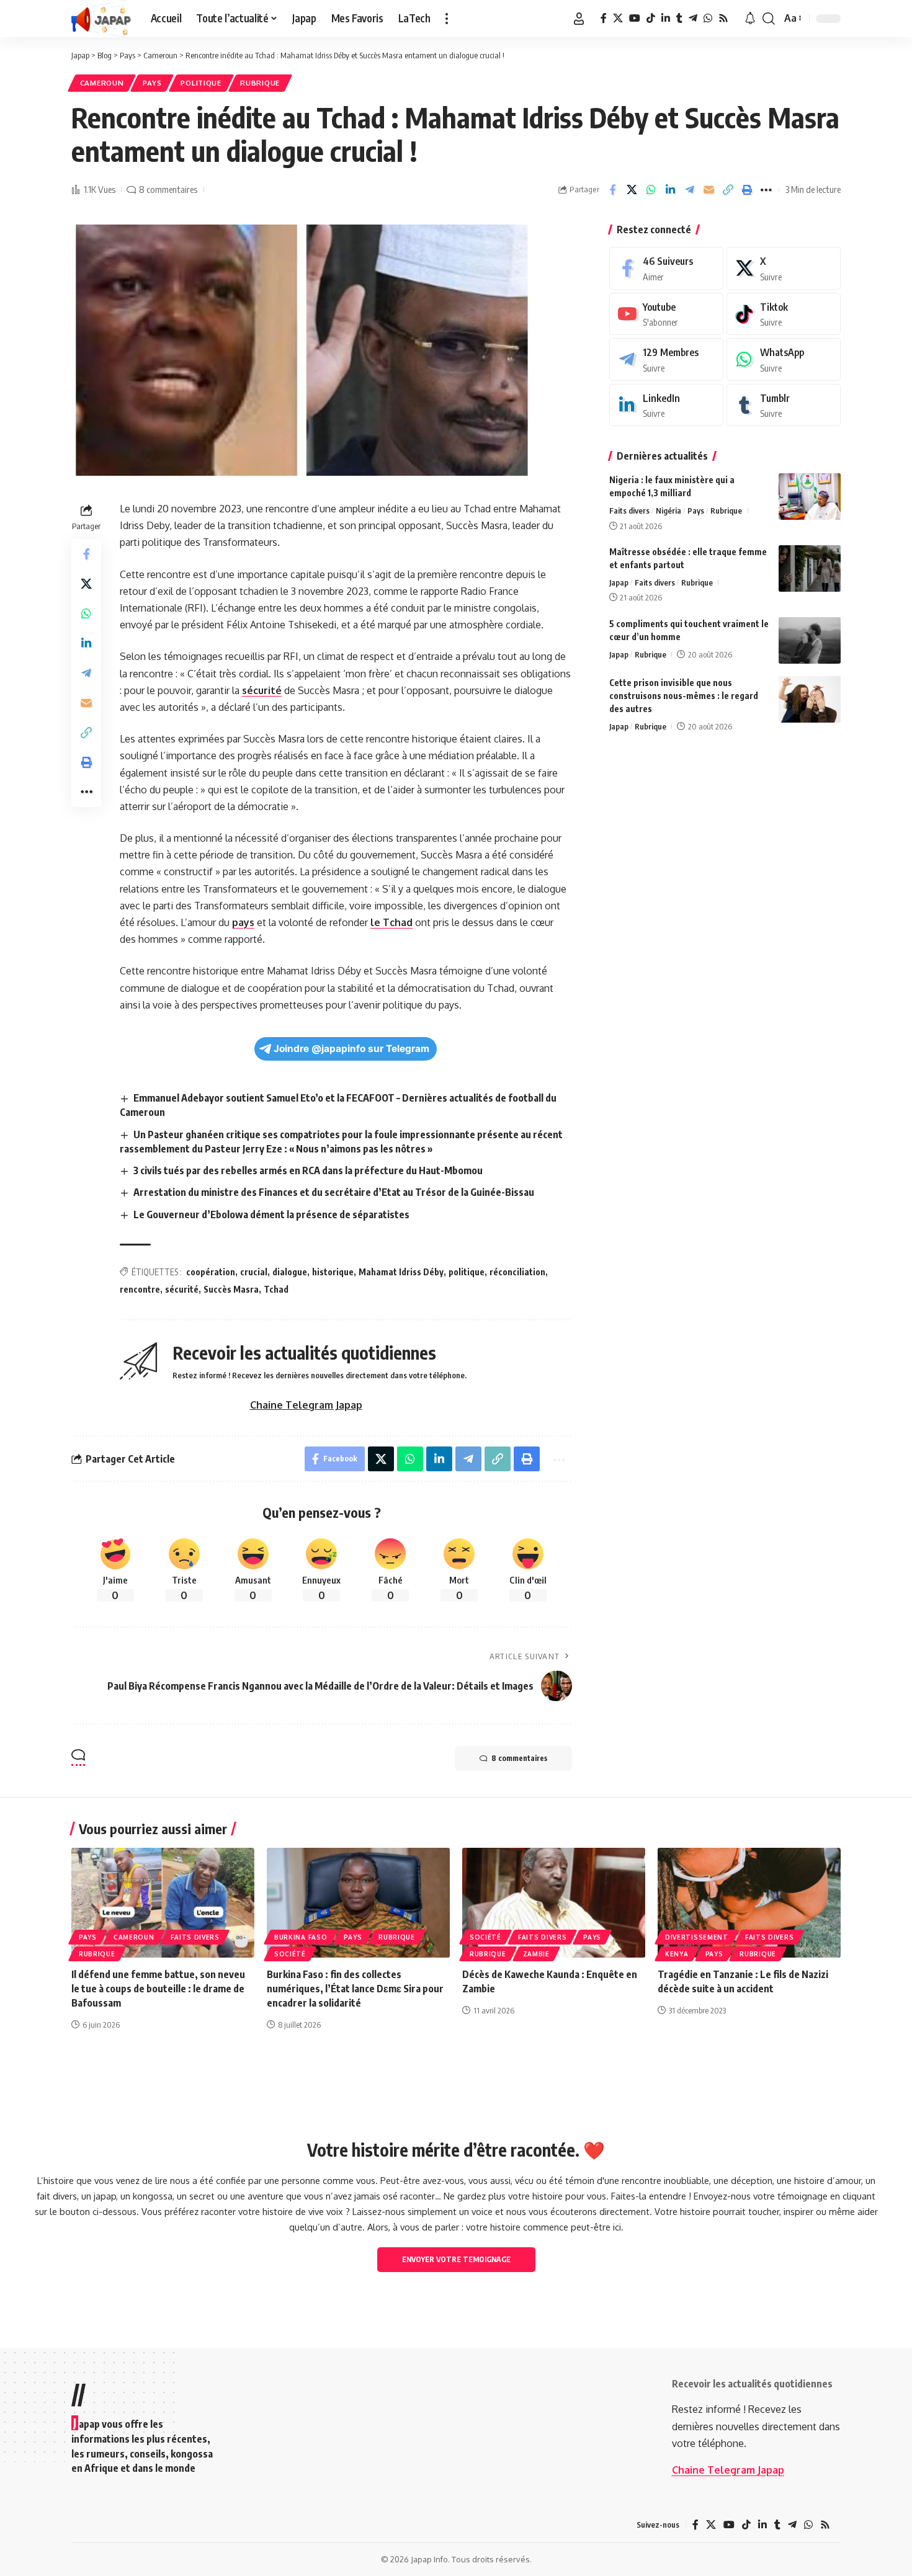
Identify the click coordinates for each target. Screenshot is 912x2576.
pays (243, 922)
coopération (211, 1272)
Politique (201, 83)
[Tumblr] (679, 18)
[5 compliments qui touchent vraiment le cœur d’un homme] (810, 640)
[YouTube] (635, 18)
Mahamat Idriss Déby (401, 1272)
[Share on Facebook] (612, 190)
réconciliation (517, 1272)
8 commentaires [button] (519, 1758)
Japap (619, 582)
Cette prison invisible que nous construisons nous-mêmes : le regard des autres (684, 696)
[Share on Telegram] (689, 190)
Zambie (536, 1954)
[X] (618, 18)
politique (467, 1272)
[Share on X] (632, 190)
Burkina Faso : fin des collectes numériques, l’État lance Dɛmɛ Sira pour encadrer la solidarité (355, 1989)
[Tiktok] (784, 314)
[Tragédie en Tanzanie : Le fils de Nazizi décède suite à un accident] (749, 1903)
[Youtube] (666, 314)
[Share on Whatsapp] (651, 190)
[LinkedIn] (666, 18)
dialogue (290, 1272)
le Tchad (391, 922)
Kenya (677, 1954)
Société (290, 1954)
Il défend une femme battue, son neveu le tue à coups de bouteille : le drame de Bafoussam (158, 1989)
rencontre (140, 1289)
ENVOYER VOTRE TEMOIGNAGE (456, 2259)
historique (333, 1272)
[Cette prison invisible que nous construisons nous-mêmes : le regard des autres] (810, 699)
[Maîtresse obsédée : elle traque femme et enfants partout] (810, 568)
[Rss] (723, 18)
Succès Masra (231, 1289)
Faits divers (629, 510)
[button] (447, 19)
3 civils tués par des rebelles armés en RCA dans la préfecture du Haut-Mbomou (308, 1170)
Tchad (276, 1289)
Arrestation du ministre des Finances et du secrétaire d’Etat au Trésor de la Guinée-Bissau (334, 1192)
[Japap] (101, 19)
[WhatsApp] (708, 18)
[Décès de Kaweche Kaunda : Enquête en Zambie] (554, 1903)
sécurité (262, 690)
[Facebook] (604, 18)
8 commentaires (168, 189)
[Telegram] (693, 18)
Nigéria (668, 510)
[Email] (709, 190)
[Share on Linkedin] (670, 190)
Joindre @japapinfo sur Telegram (351, 1049)
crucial (254, 1272)
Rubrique (260, 83)
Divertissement (697, 1937)
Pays (152, 83)
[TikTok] (651, 18)
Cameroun (102, 83)
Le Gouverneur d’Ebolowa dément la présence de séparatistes (271, 1214)
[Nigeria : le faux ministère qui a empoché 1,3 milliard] (810, 497)
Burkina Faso (301, 1937)
